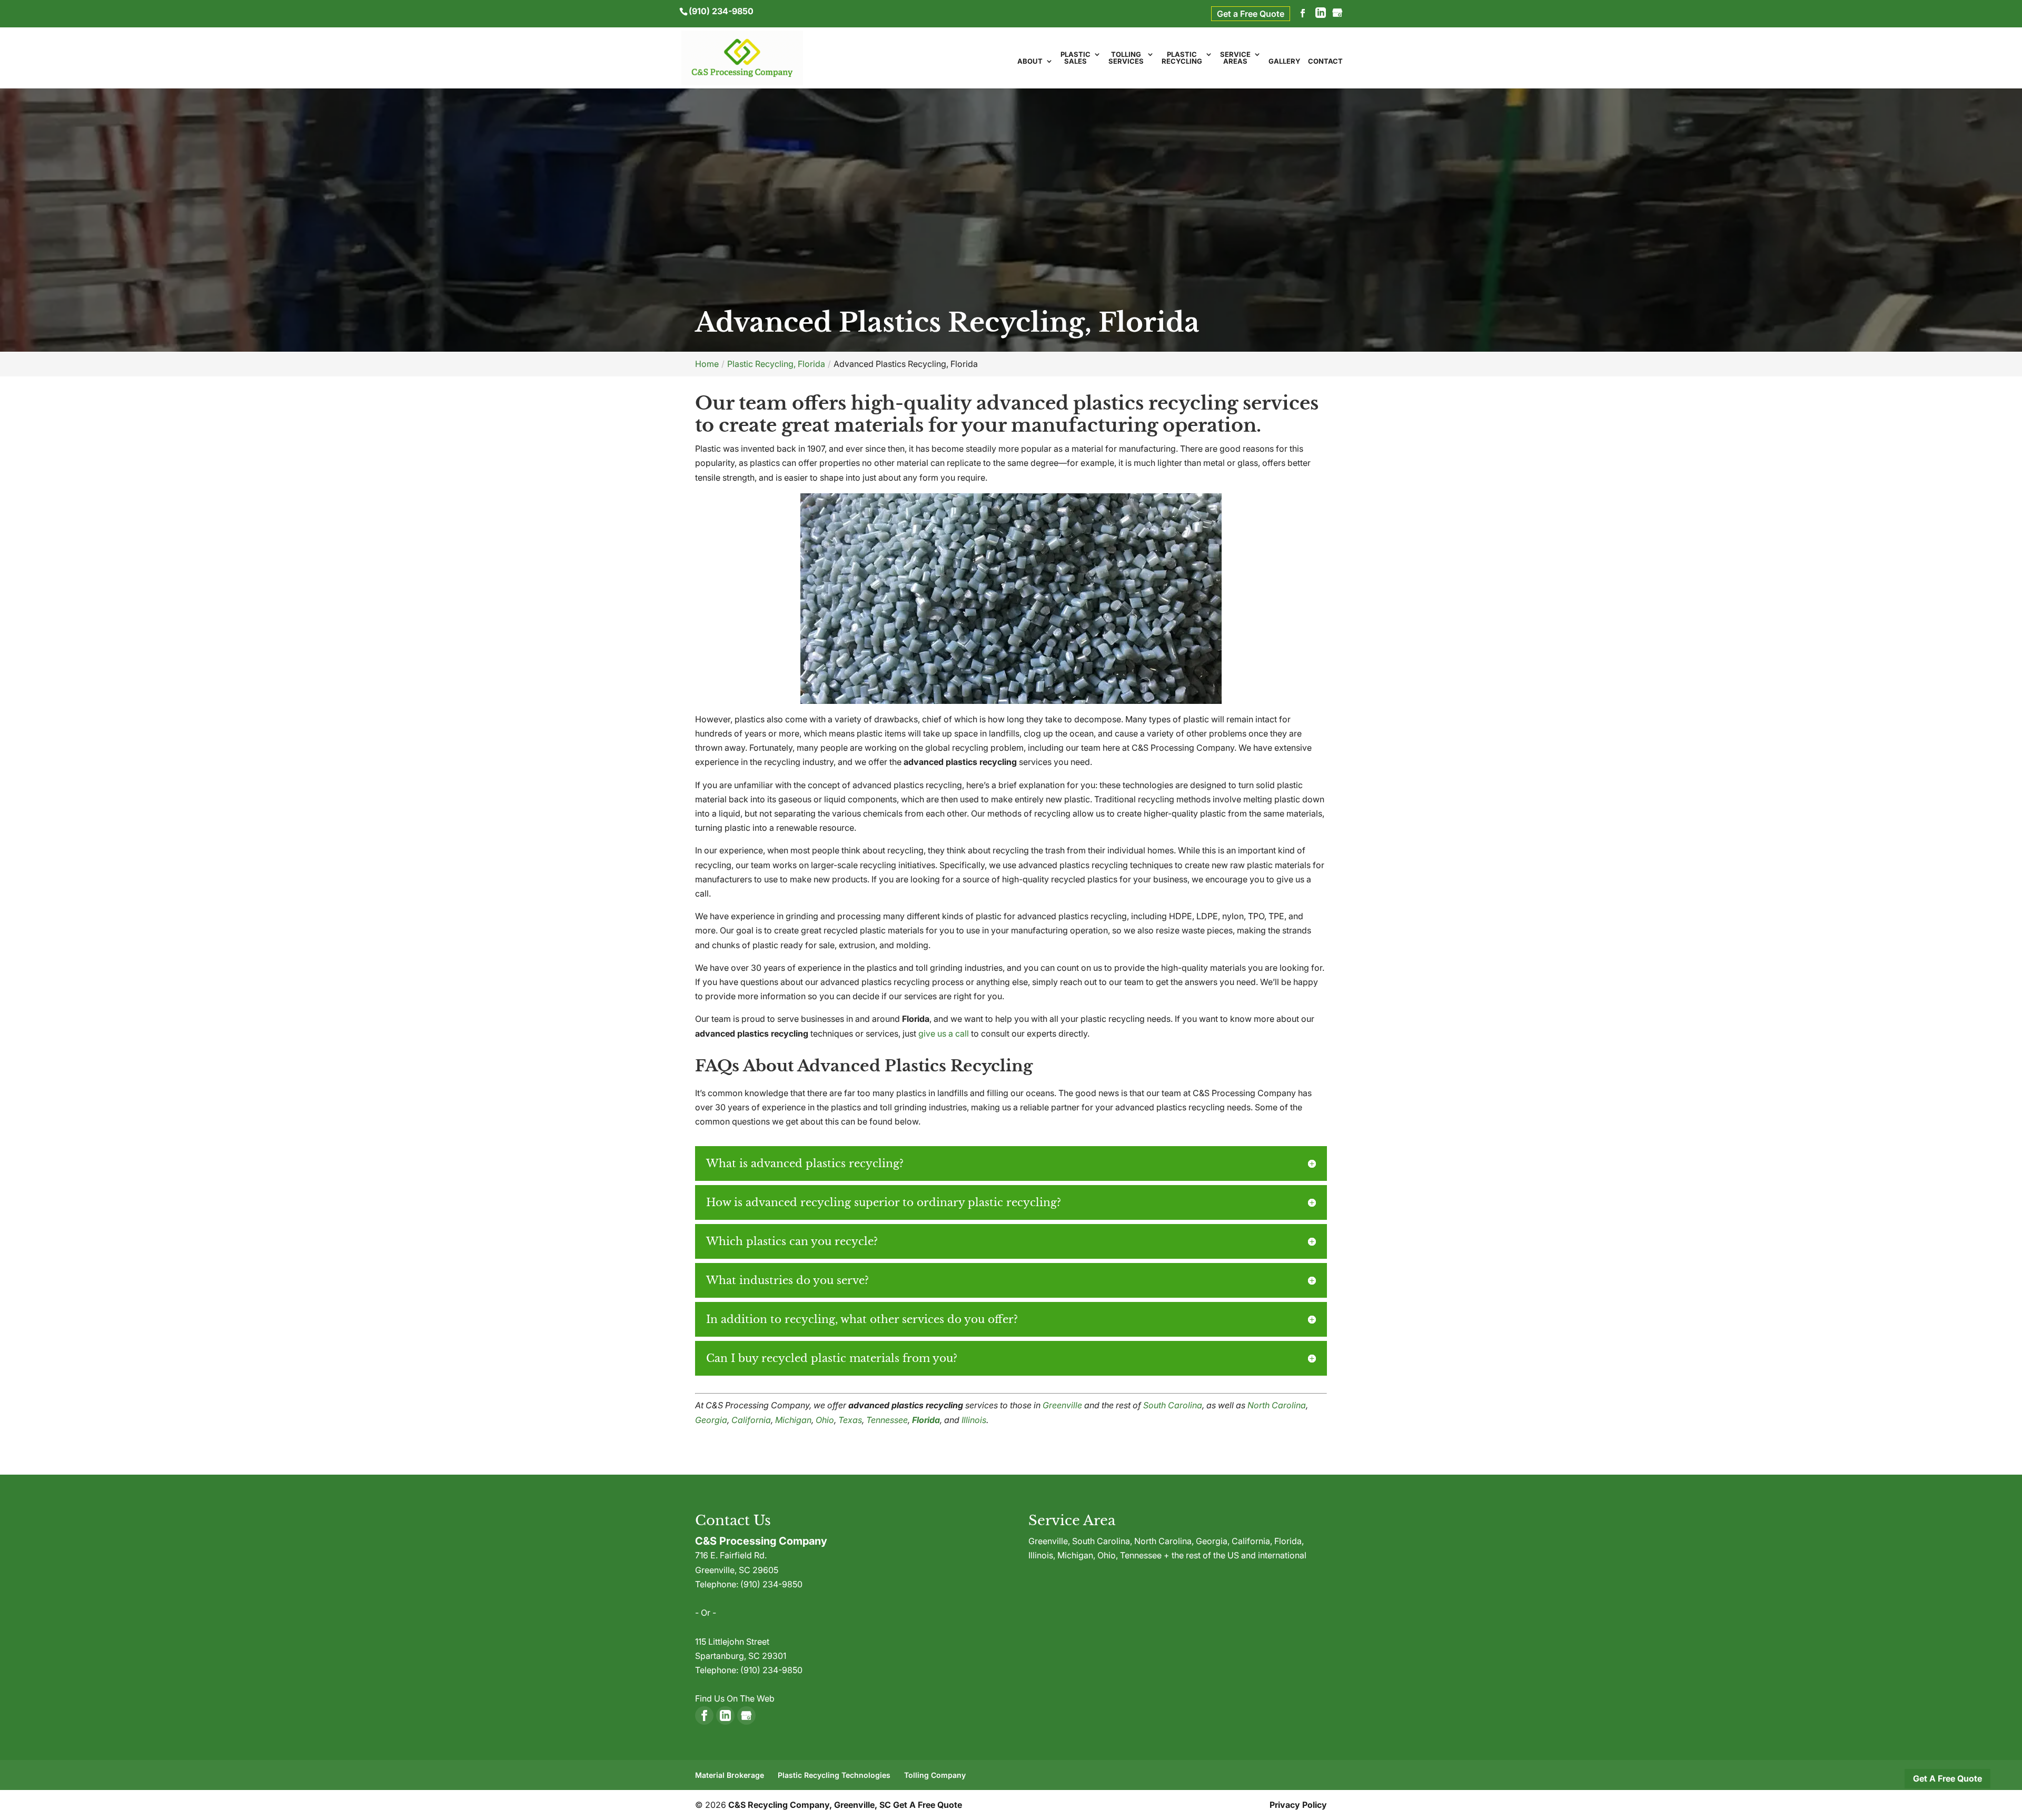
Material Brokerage (730, 1775)
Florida (926, 1420)
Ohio (825, 1420)
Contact (1325, 62)
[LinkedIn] (1321, 14)
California (751, 1420)
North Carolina (1277, 1405)
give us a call (944, 1033)
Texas (850, 1420)
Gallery (1285, 62)
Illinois (974, 1420)
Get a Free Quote (1251, 14)
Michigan (793, 1420)
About (1030, 62)
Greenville (1062, 1405)
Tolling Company (935, 1775)
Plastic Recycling (1182, 58)
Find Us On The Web (735, 1698)
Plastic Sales (1076, 58)
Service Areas (1235, 58)
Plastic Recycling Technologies (834, 1775)
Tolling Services (1126, 58)
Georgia (711, 1420)
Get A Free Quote (1947, 1778)
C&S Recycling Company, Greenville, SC (810, 1805)
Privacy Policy (1298, 1805)
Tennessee (887, 1420)
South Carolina (1173, 1405)
